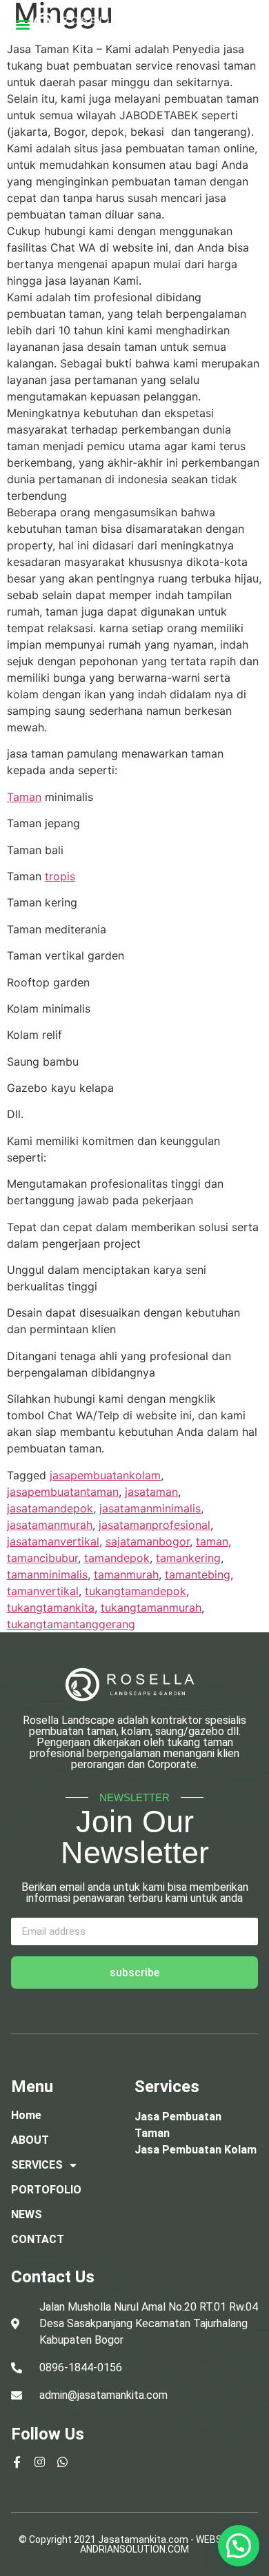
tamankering (188, 1558)
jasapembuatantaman (63, 1492)
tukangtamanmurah (151, 1608)
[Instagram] (40, 2462)
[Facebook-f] (17, 2462)
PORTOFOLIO (46, 2190)
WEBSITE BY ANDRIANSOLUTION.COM (166, 2544)
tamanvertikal (43, 1591)
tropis (60, 876)
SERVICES (37, 2165)
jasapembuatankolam (105, 1475)
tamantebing (198, 1574)
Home (26, 2115)
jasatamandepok (50, 1508)
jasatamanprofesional (155, 1525)
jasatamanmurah (50, 1525)
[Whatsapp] (62, 2462)
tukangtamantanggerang (71, 1624)
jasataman (151, 1492)
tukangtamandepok (136, 1591)
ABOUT (30, 2140)
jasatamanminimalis (150, 1508)
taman (212, 1541)
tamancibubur (42, 1558)
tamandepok (117, 1558)
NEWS (27, 2214)
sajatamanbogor (148, 1541)
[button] (22, 24)
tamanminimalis (47, 1574)
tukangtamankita (51, 1608)
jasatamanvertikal (53, 1541)
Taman (24, 797)
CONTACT (38, 2239)
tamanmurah (126, 1574)
